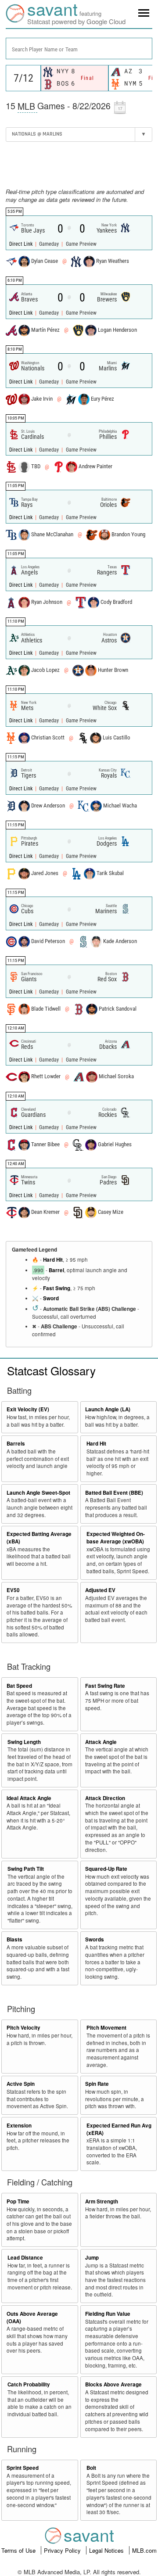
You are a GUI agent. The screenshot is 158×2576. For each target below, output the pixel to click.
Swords (95, 1939)
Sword (51, 1298)
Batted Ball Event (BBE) (114, 1493)
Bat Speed (19, 1686)
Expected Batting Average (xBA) (39, 1538)
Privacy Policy (63, 2550)
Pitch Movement (106, 2028)
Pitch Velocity (23, 2028)
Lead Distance (25, 2258)
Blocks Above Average (113, 2384)
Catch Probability (29, 2384)
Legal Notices (107, 2550)
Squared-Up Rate (106, 1869)
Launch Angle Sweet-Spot (38, 1493)
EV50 (13, 1590)
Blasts (14, 1939)
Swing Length (24, 1742)
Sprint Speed (23, 2468)
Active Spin (21, 2084)
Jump (92, 2258)
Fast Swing (57, 1288)
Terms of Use (19, 2550)
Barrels (16, 1444)
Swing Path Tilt (26, 1869)
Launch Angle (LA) (108, 1409)
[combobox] (79, 48)
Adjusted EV (100, 1590)
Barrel (56, 1270)
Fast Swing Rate (105, 1686)
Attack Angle (101, 1742)
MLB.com (144, 2550)
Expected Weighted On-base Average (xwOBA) (116, 1538)
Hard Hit (53, 1260)
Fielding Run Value (108, 2314)
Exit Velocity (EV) (28, 1409)
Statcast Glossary (51, 1370)
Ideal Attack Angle (29, 1798)
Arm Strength (102, 2201)
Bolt (91, 2468)
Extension (19, 2126)
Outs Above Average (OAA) (32, 2318)
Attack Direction (105, 1798)
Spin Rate (97, 2084)
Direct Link (22, 244)
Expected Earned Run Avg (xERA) (119, 2129)
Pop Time (18, 2201)
